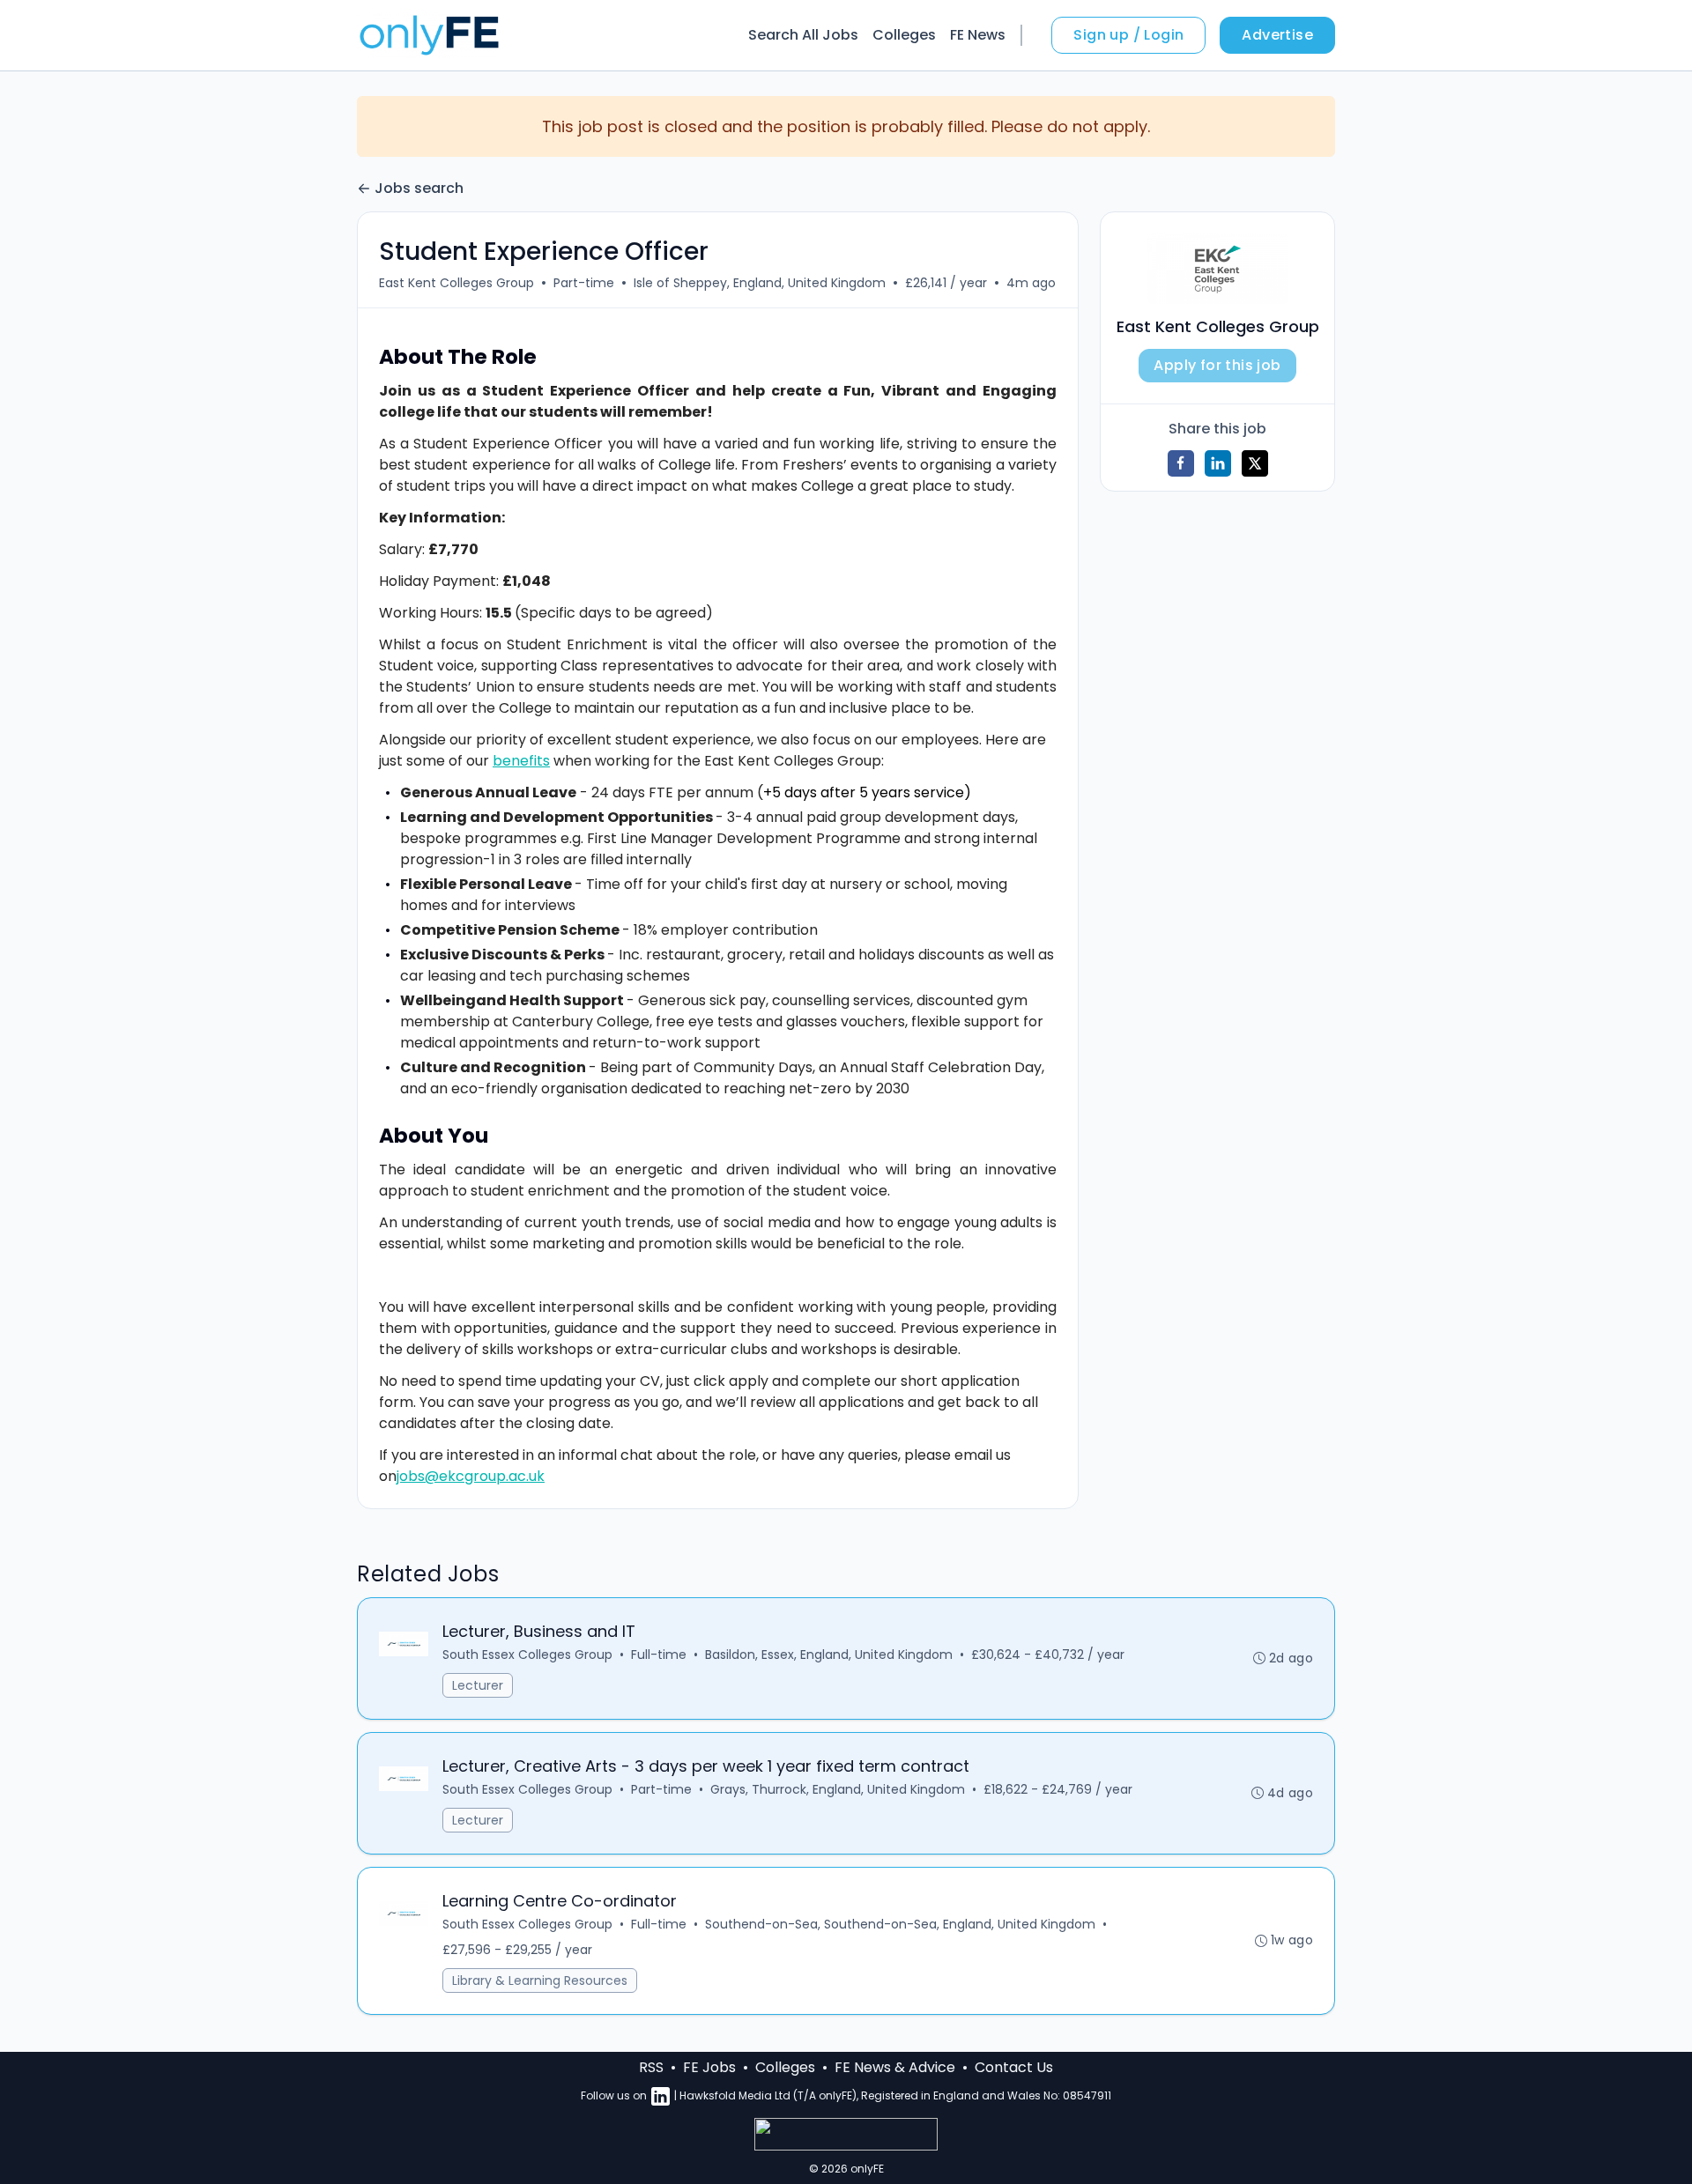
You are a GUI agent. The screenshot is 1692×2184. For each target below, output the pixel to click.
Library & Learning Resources (540, 1980)
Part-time (584, 283)
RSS (651, 2067)
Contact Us (1014, 2067)
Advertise (1277, 35)
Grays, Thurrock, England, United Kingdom (838, 1789)
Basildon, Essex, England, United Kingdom (829, 1655)
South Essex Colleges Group (527, 1655)
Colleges (904, 35)
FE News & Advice (895, 2067)
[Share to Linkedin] (1218, 463)
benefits (521, 761)
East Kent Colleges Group (456, 283)
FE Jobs (709, 2067)
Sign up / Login (1128, 35)
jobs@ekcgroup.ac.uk (471, 1476)
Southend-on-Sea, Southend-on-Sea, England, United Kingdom (900, 1924)
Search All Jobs (803, 35)
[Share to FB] (1181, 463)
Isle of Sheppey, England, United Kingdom (760, 283)
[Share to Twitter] (1255, 463)
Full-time (659, 1655)
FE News (978, 35)
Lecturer (478, 1685)
